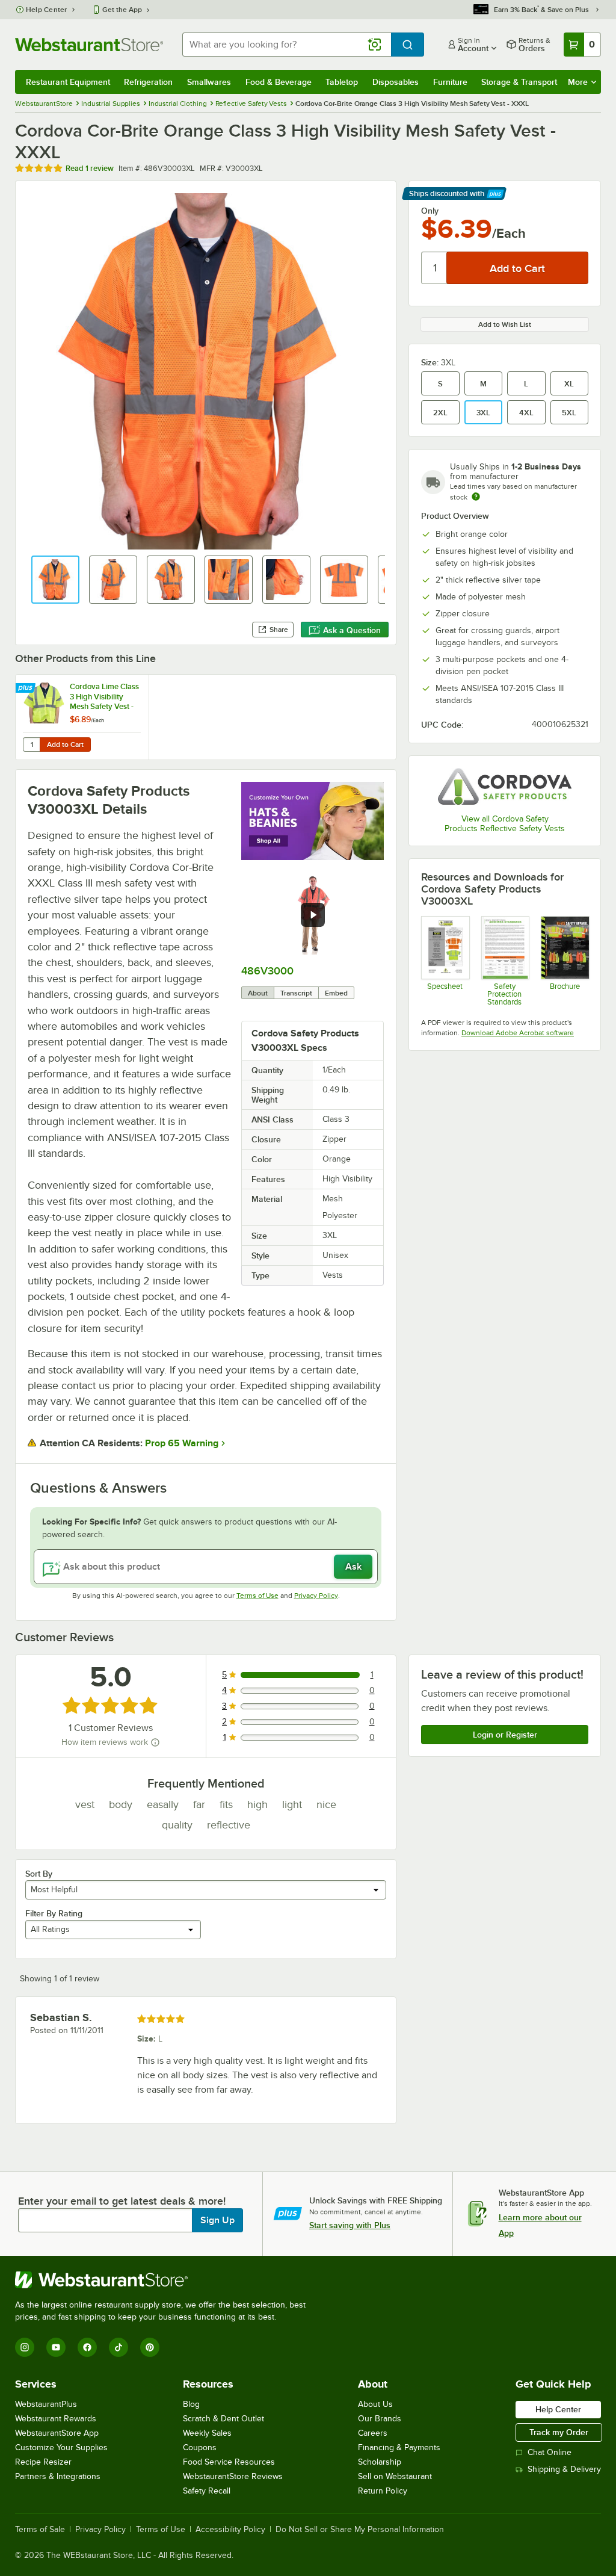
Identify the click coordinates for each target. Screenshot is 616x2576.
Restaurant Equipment (68, 82)
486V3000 (267, 971)
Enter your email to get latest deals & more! (122, 2201)
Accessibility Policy (230, 2530)
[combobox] (287, 45)
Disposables (396, 82)
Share (279, 630)
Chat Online (550, 2452)
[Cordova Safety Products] (505, 786)
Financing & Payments (399, 2448)
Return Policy (383, 2491)
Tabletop (342, 82)
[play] (313, 915)
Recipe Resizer (43, 2462)
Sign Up (217, 2220)
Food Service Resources (229, 2462)
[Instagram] (25, 2347)
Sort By (39, 1874)
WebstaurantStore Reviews (233, 2476)
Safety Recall (207, 2491)
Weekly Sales (207, 2433)
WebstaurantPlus (46, 2404)
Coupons (200, 2448)
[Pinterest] (150, 2347)
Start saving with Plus (350, 2225)
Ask (353, 1567)
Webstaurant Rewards (56, 2419)
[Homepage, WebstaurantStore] (89, 45)
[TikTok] (119, 2347)
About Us (375, 2404)
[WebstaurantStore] (165, 2280)
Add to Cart (65, 745)
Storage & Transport (519, 82)
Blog (191, 2404)
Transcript (296, 993)
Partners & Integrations (58, 2476)
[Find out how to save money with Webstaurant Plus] (27, 689)
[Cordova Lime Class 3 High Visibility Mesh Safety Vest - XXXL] (82, 717)
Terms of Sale (40, 2530)
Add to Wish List (505, 324)
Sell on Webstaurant (395, 2476)
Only (430, 211)
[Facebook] (87, 2347)
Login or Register (505, 1735)
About (258, 993)
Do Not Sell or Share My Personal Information (360, 2530)
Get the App (122, 10)
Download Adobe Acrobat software (518, 1033)
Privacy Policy (316, 1596)
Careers (373, 2433)
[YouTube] (56, 2347)
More (578, 82)
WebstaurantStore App (57, 2433)
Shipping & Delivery (564, 2469)
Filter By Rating (54, 1913)
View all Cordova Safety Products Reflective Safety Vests (505, 824)
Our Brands (380, 2419)
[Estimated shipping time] (476, 497)
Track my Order (559, 2432)
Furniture (450, 82)
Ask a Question (352, 630)
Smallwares (209, 82)
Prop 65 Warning (182, 1443)
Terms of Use (257, 1596)
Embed (336, 993)
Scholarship (380, 2462)
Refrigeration (148, 82)
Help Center (47, 10)
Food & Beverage (279, 82)
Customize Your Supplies (61, 2448)
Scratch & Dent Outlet (223, 2419)
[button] (55, 580)
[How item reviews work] (155, 1742)
